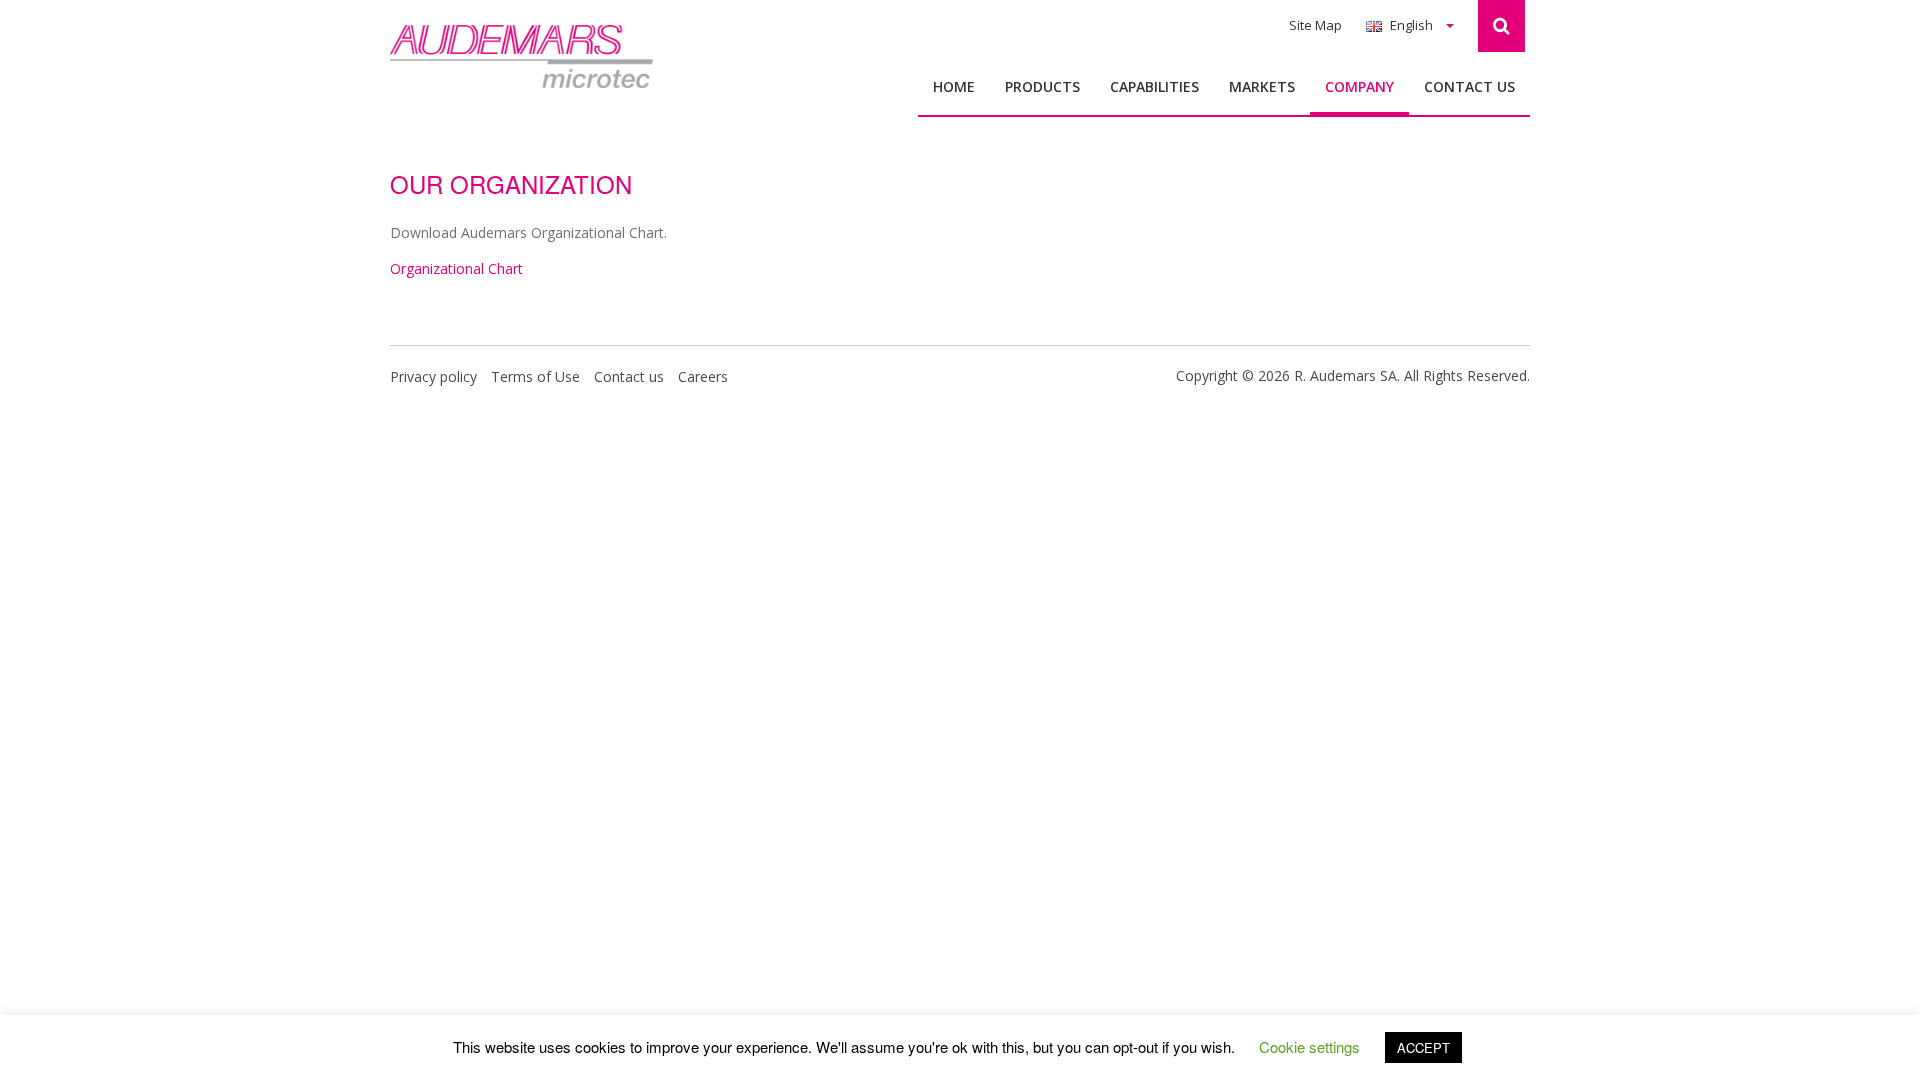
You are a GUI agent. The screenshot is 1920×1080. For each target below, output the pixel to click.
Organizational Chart (456, 268)
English (1411, 25)
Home (954, 86)
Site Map (1315, 25)
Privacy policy (433, 376)
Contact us (1469, 86)
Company (1359, 86)
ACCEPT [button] (1423, 1047)
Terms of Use (535, 376)
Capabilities (1154, 86)
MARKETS (1262, 86)
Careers (703, 376)
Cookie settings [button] (1309, 1046)
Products (1042, 86)
